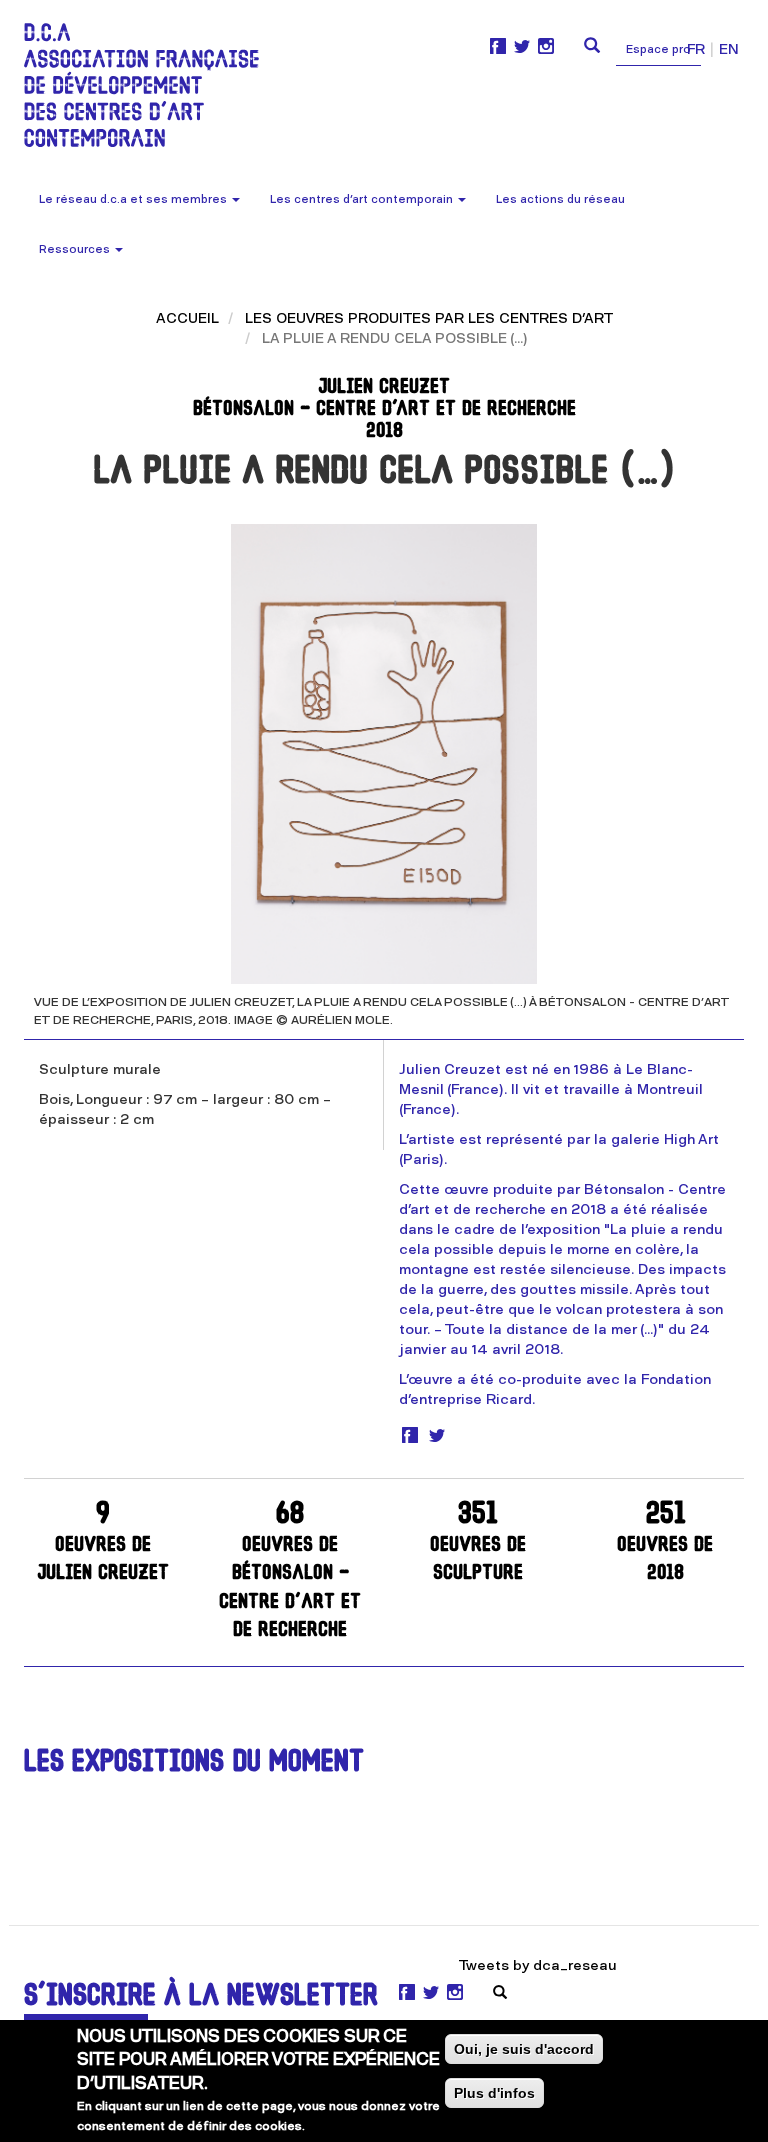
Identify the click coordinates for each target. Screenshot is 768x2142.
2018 (665, 1542)
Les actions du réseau (560, 199)
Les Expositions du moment (194, 1763)
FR (696, 49)
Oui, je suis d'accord (524, 2049)
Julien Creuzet (103, 1542)
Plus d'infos (494, 2093)
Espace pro (658, 49)
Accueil (187, 318)
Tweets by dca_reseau (538, 1965)
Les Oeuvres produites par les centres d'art (429, 318)
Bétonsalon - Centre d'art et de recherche (290, 1571)
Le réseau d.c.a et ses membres (134, 199)
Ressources (76, 249)
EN (729, 49)
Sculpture (478, 1542)
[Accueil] (149, 85)
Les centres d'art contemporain (363, 199)
